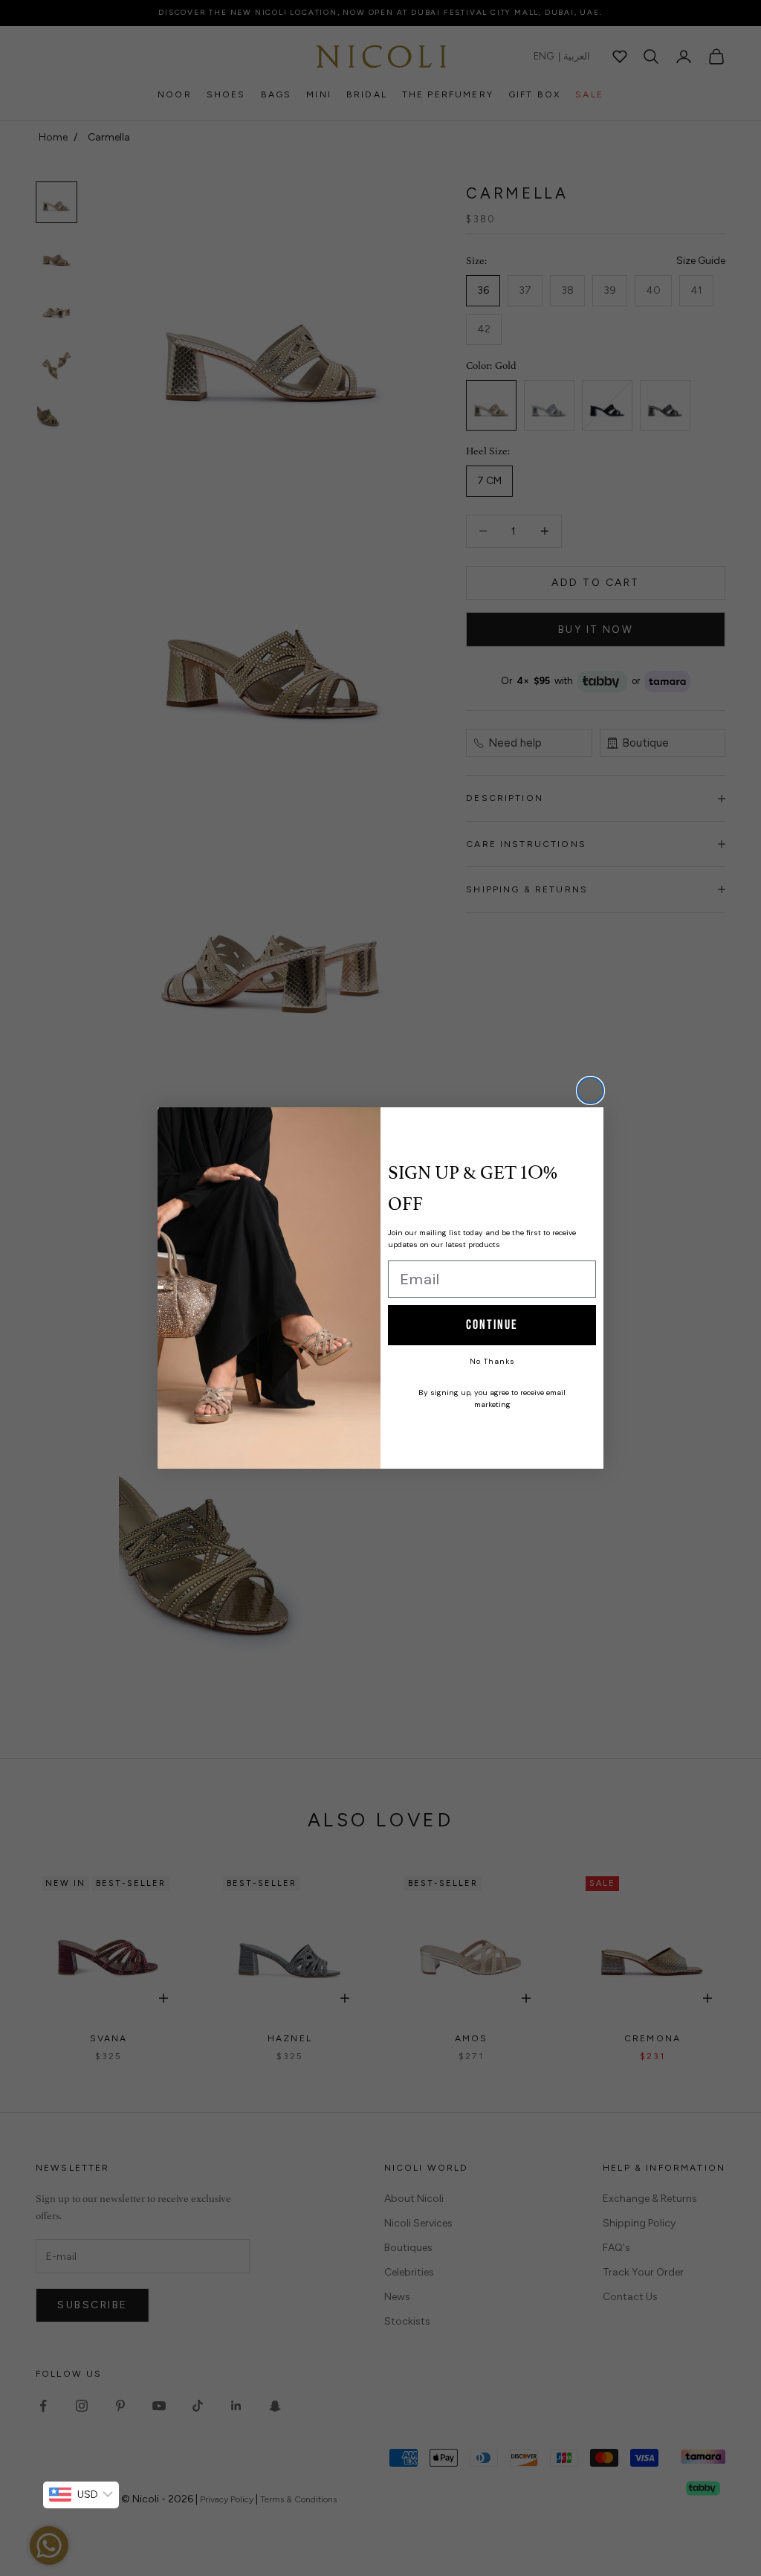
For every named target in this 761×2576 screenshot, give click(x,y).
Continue (492, 1325)
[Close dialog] (590, 1091)
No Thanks (492, 1361)
